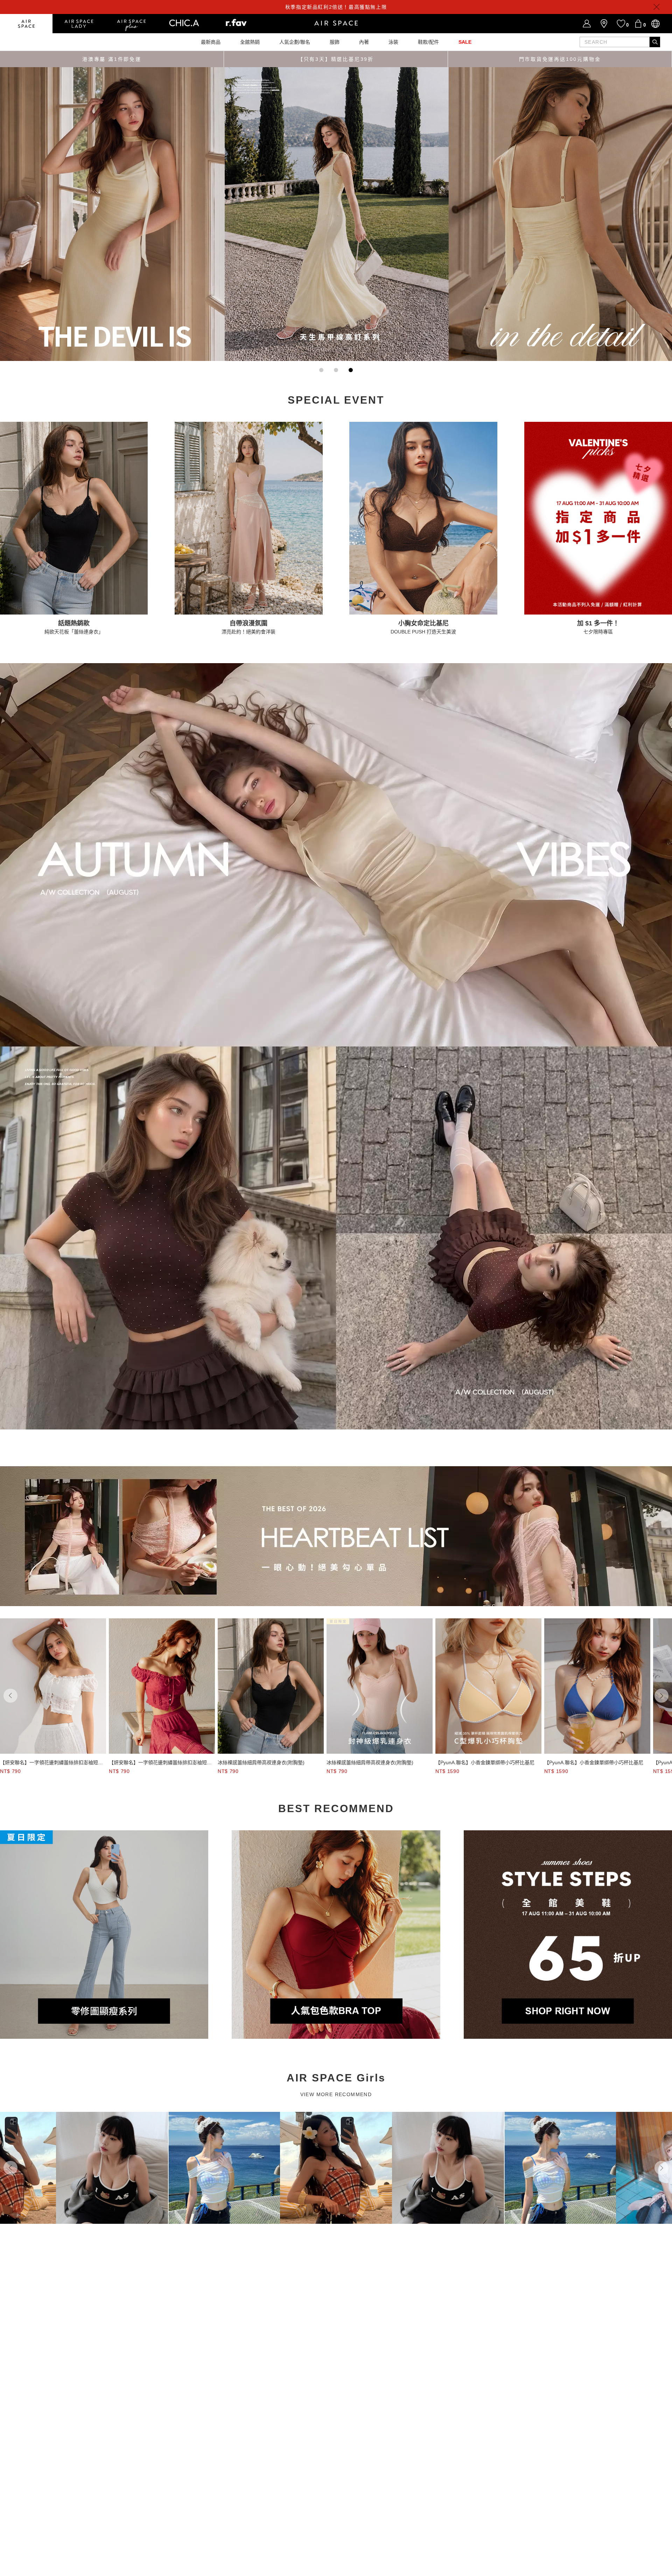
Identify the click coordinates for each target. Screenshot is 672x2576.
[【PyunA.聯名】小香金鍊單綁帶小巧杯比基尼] (488, 1686)
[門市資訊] (604, 24)
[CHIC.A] (184, 24)
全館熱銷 (250, 42)
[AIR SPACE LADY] (79, 24)
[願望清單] (621, 24)
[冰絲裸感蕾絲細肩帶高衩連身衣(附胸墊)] (271, 1686)
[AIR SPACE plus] (131, 24)
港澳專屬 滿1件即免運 (112, 59)
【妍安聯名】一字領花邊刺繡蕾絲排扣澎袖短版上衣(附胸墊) (51, 1763)
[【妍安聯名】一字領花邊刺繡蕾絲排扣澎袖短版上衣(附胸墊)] (53, 1686)
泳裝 (393, 42)
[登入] (587, 24)
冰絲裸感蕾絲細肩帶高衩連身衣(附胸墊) (261, 1762)
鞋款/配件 (428, 42)
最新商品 (211, 42)
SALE (465, 42)
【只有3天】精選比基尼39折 (336, 59)
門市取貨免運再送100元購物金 (560, 59)
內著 (364, 42)
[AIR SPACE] (26, 24)
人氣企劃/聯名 (295, 42)
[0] (638, 24)
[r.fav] (236, 24)
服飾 (335, 42)
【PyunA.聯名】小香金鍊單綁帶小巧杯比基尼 (485, 1762)
